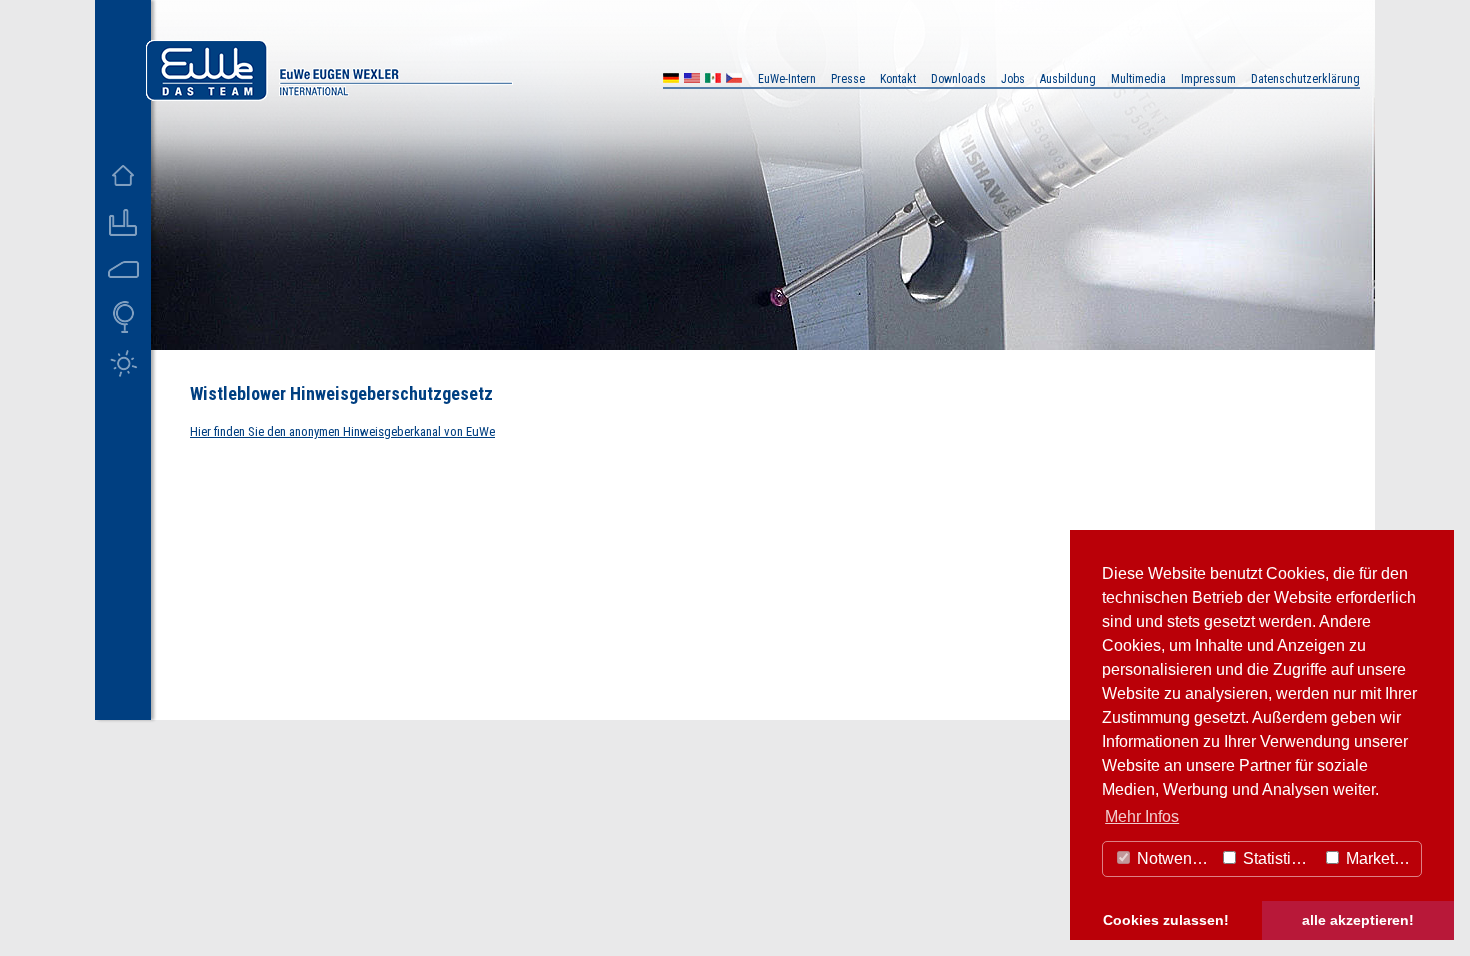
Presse (848, 79)
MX (713, 80)
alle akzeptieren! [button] (1358, 920)
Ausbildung (1068, 79)
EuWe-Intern (787, 79)
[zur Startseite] (329, 95)
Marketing (1379, 858)
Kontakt (898, 79)
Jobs (1013, 79)
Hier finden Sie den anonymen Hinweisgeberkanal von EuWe (342, 431)
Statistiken (1278, 858)
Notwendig (1173, 858)
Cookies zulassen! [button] (1166, 920)
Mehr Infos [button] (1142, 816)
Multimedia (1138, 79)
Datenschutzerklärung (1305, 79)
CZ (734, 80)
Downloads (958, 79)
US (692, 80)
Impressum (1208, 79)
